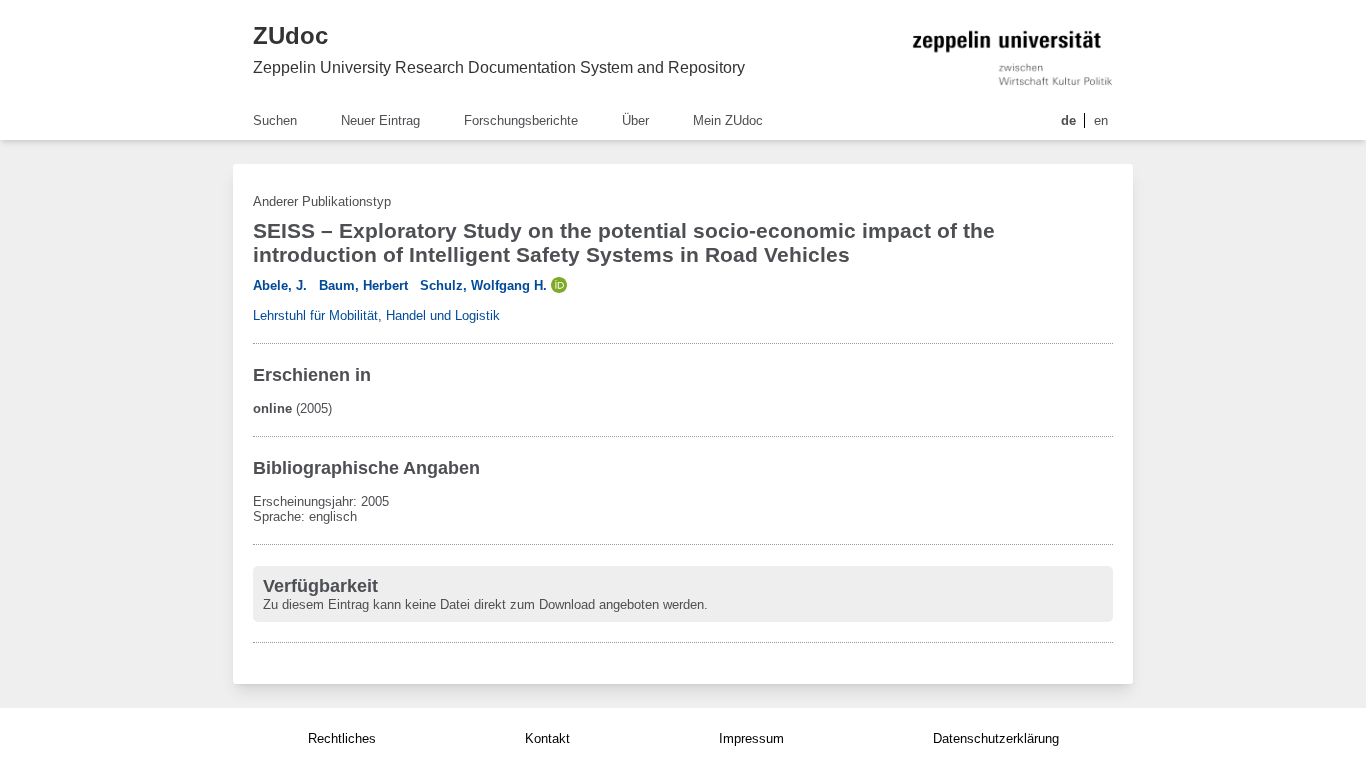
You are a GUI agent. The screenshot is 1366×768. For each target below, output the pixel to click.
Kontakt (547, 738)
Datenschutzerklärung (996, 738)
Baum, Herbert (363, 285)
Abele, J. (280, 285)
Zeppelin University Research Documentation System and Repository (499, 67)
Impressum (751, 738)
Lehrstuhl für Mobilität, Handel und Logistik (376, 315)
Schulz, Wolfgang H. (483, 285)
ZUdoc (290, 35)
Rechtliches (342, 738)
